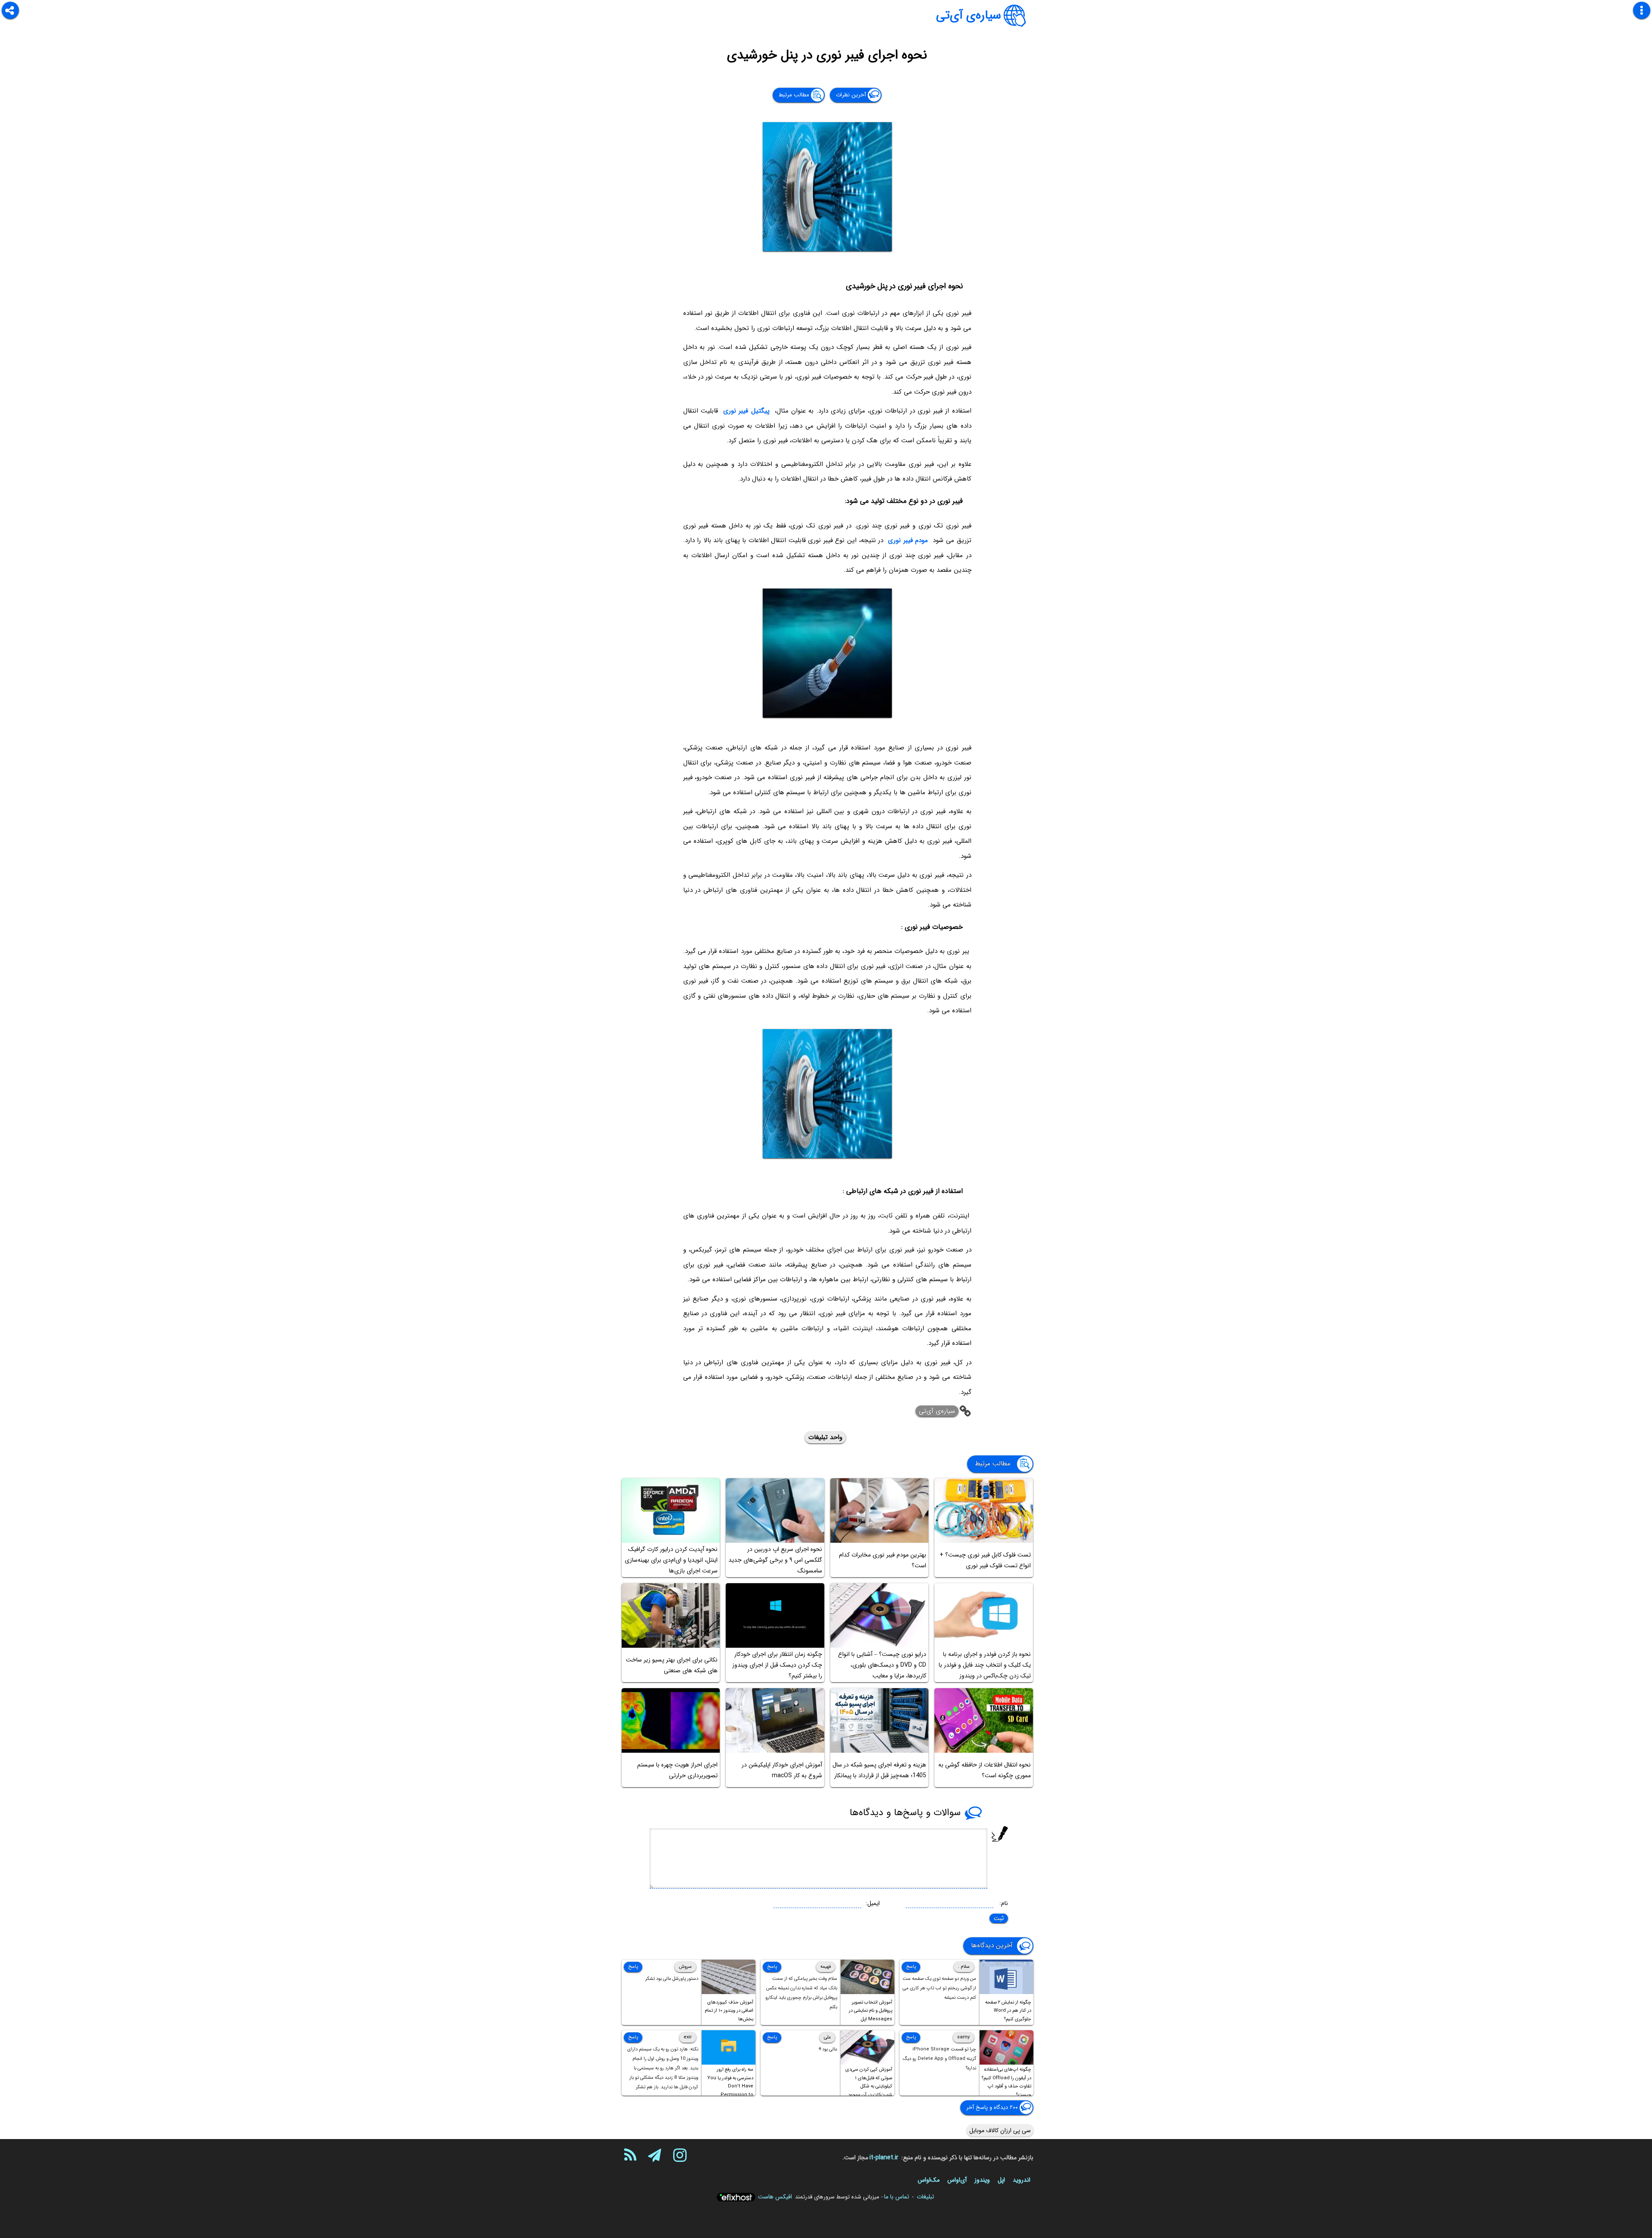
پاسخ (911, 1967)
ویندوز (982, 2180)
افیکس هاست (775, 2197)
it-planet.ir (884, 2158)
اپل (1001, 2180)
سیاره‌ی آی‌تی (969, 15)
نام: (1004, 1903)
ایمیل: (873, 1903)
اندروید (1022, 2180)
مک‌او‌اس (929, 2180)
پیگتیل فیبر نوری (746, 411)
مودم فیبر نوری (908, 540)
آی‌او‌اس (957, 2180)
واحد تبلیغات (825, 1437)
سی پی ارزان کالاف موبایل (1000, 2130)
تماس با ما (897, 2197)
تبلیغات (925, 2197)
